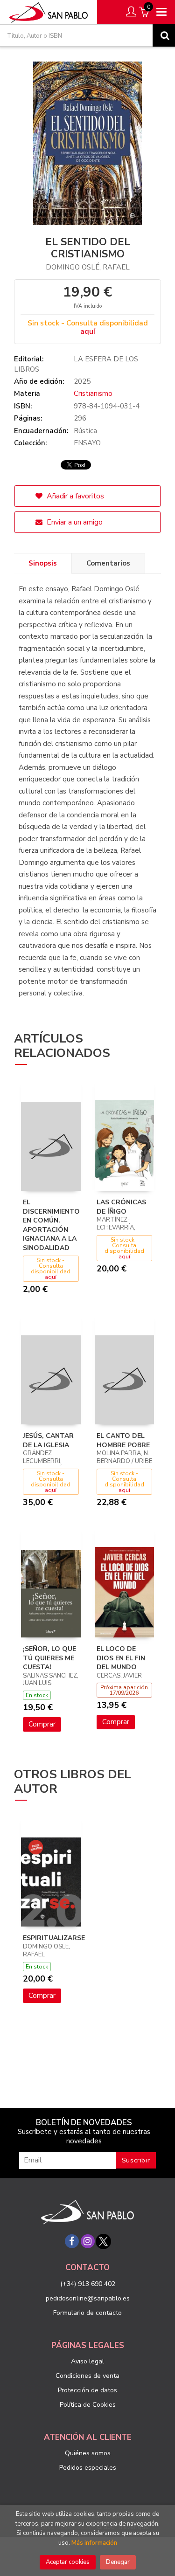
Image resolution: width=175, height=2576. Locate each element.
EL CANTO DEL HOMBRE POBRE (123, 1440)
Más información (94, 2543)
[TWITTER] (104, 2241)
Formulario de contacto (87, 2313)
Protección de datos (87, 2390)
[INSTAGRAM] (88, 2241)
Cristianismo (93, 394)
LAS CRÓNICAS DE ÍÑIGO (121, 1207)
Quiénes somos (88, 2453)
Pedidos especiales (88, 2468)
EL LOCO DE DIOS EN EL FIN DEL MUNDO (121, 1658)
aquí (88, 331)
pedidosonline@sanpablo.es (88, 2298)
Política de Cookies (88, 2405)
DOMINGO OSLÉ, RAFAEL (88, 267)
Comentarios (108, 563)
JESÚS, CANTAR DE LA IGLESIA (48, 1440)
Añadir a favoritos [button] (74, 496)
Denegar (118, 2562)
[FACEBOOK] (72, 2241)
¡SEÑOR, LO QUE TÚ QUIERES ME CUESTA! (49, 1658)
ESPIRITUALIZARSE (54, 1938)
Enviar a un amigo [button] (74, 522)
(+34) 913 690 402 (88, 2284)
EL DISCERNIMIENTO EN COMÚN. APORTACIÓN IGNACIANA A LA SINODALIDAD (51, 1225)
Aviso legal (87, 2361)
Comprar (42, 1724)
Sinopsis (43, 563)
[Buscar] (164, 35)
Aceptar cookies (68, 2562)
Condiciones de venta (87, 2376)
